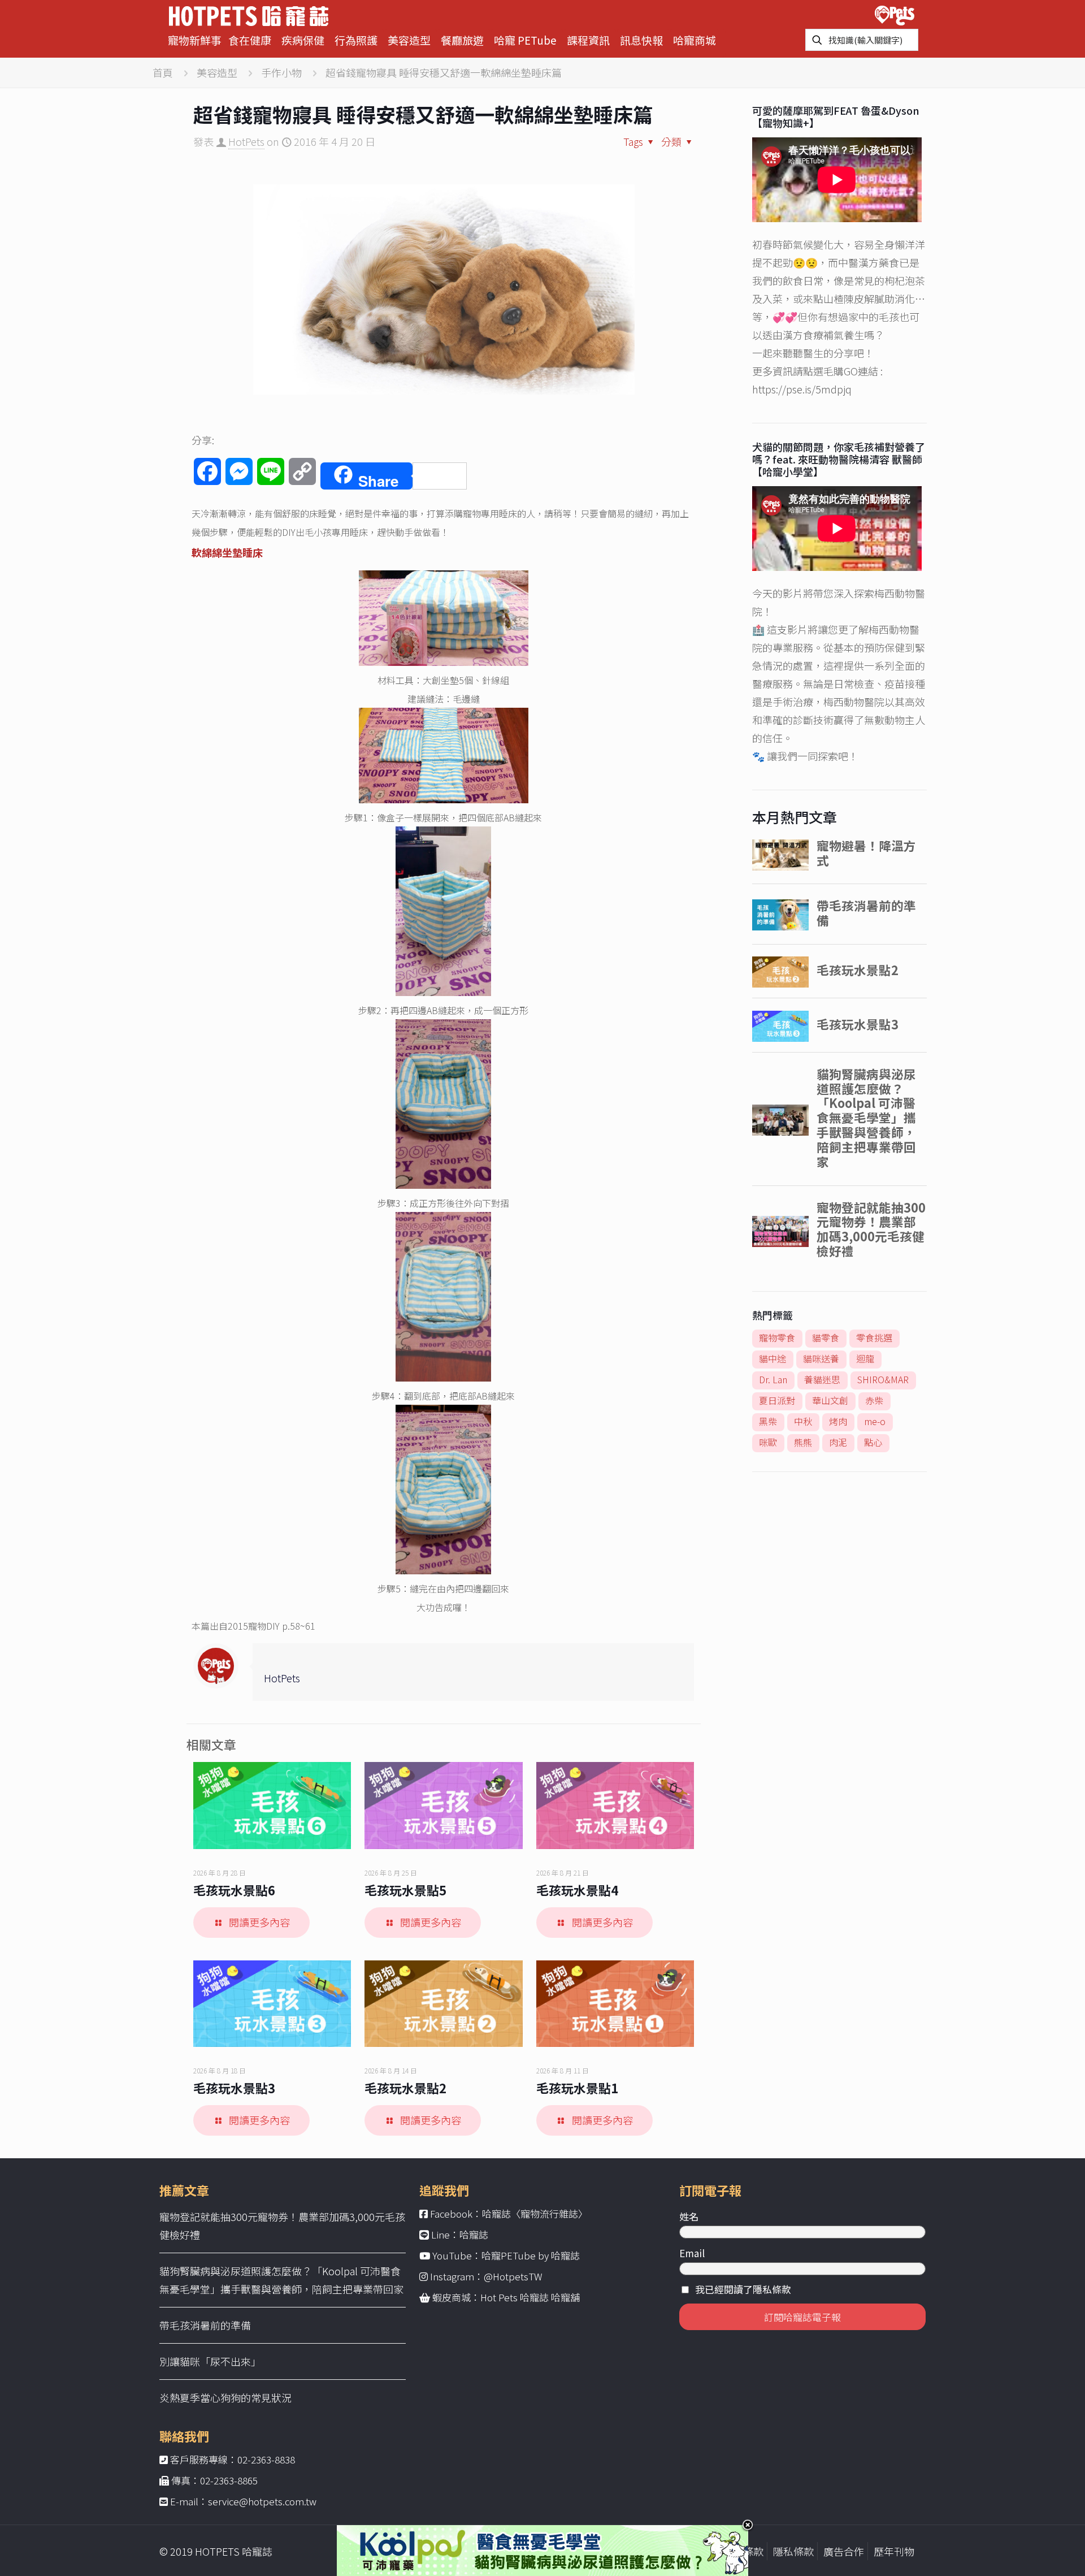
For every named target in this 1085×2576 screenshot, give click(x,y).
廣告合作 (844, 2551)
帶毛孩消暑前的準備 (205, 2325)
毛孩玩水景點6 (234, 1890)
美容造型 (409, 40)
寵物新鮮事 (195, 40)
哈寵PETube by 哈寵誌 (531, 2255)
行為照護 (356, 40)
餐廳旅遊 (462, 40)
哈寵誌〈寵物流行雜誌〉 (535, 2213)
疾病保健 (303, 40)
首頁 (163, 72)
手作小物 (281, 72)
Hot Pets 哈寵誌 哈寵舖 (530, 2297)
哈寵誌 (474, 2234)
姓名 (689, 2216)
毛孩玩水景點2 (405, 2088)
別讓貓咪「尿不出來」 (210, 2361)
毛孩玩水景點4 (577, 1890)
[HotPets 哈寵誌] (249, 14)
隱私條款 (793, 2551)
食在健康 (250, 40)
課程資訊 (588, 40)
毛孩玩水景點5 (405, 1890)
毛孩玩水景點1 (577, 2088)
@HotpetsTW (513, 2276)
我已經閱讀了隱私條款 (743, 2289)
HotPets (246, 141)
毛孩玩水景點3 (234, 2088)
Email (692, 2253)
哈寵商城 (695, 40)
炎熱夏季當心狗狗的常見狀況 (225, 2397)
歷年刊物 (894, 2551)
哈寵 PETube (525, 40)
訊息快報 (641, 40)
